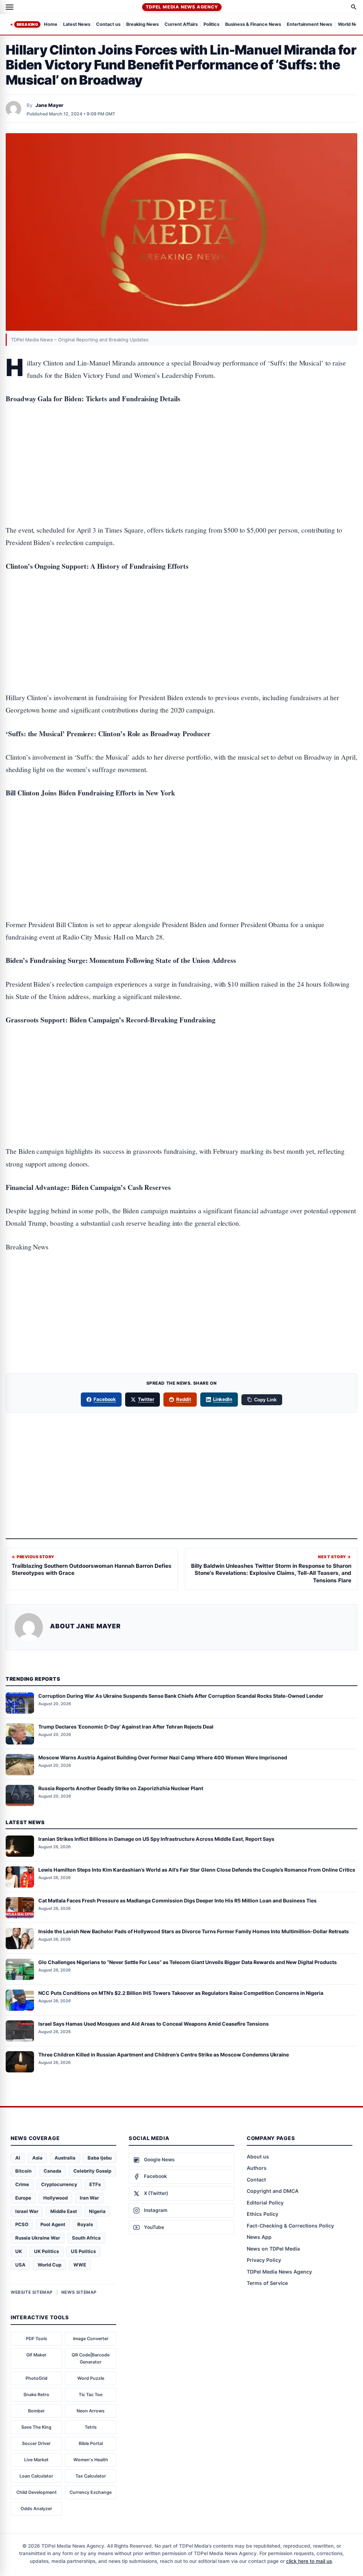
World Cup (49, 2265)
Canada (52, 2171)
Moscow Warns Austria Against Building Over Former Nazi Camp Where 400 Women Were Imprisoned (163, 1757)
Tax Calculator (91, 2476)
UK (19, 2251)
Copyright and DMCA (273, 2191)
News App (259, 2237)
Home (51, 25)
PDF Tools (37, 2339)
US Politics (83, 2251)
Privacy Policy (264, 2260)
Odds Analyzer (36, 2509)
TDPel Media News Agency (182, 7)
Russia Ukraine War (38, 2238)
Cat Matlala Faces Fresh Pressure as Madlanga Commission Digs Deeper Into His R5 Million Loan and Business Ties (177, 1900)
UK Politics (46, 2251)
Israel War (27, 2211)
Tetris (91, 2427)
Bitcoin (23, 2171)
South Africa (86, 2238)
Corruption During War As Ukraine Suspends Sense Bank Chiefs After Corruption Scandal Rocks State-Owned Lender (181, 1696)
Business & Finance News (253, 25)
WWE (80, 2265)
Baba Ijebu (100, 2158)
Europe (23, 2198)
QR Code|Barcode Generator (91, 2358)
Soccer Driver (36, 2443)
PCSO (22, 2224)
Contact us (108, 25)
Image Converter (91, 2339)
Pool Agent (53, 2224)
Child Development (37, 2492)
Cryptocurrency (59, 2184)
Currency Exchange (91, 2492)
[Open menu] (10, 7)
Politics (211, 25)
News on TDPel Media (273, 2249)
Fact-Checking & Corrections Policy (290, 2226)
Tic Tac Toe (91, 2395)
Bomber (36, 2411)
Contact (256, 2180)
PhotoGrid (37, 2378)
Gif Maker (36, 2355)
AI (18, 2158)
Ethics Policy (263, 2214)
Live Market (36, 2460)
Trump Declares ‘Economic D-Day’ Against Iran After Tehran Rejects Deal (126, 1727)
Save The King (36, 2427)
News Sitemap (79, 2292)
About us (258, 2157)
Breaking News (143, 25)
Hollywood (55, 2198)
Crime (22, 2184)
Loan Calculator (36, 2476)
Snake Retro (36, 2395)
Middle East (64, 2211)
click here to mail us (309, 2561)
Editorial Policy (265, 2203)
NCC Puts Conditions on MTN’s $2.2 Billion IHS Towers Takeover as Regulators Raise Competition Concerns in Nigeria (181, 1993)
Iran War (89, 2198)
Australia (65, 2158)
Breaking (27, 24)
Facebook (105, 1399)
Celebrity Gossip (92, 2171)
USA (20, 2265)
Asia (37, 2158)
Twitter (146, 1399)
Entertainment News (309, 25)
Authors (257, 2168)
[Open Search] (354, 7)
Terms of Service (267, 2283)
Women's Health (91, 2460)
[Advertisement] (181, 442)
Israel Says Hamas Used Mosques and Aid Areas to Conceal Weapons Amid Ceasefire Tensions (153, 2024)
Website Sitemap (32, 2292)
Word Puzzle (91, 2378)
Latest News (77, 25)
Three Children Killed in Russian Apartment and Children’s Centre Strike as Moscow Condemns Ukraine (164, 2055)
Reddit (184, 1399)
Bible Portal (91, 2443)
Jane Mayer (49, 105)
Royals (85, 2224)
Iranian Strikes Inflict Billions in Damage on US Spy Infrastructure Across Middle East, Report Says (156, 1839)
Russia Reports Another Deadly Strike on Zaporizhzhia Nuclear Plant (121, 1788)
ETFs (95, 2184)
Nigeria (97, 2211)
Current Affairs (181, 25)
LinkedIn (223, 1399)
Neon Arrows (91, 2411)
